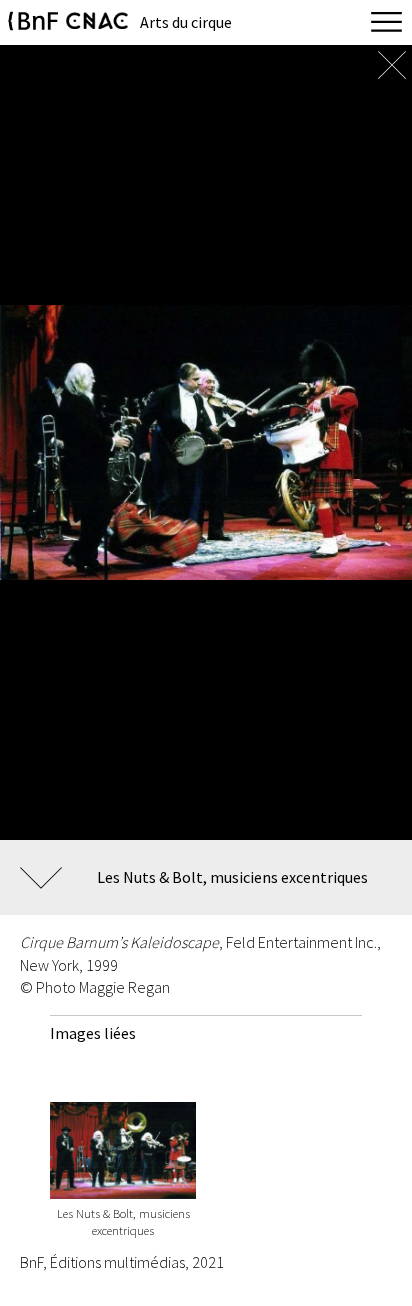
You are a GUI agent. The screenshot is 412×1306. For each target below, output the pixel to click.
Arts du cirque (186, 22)
